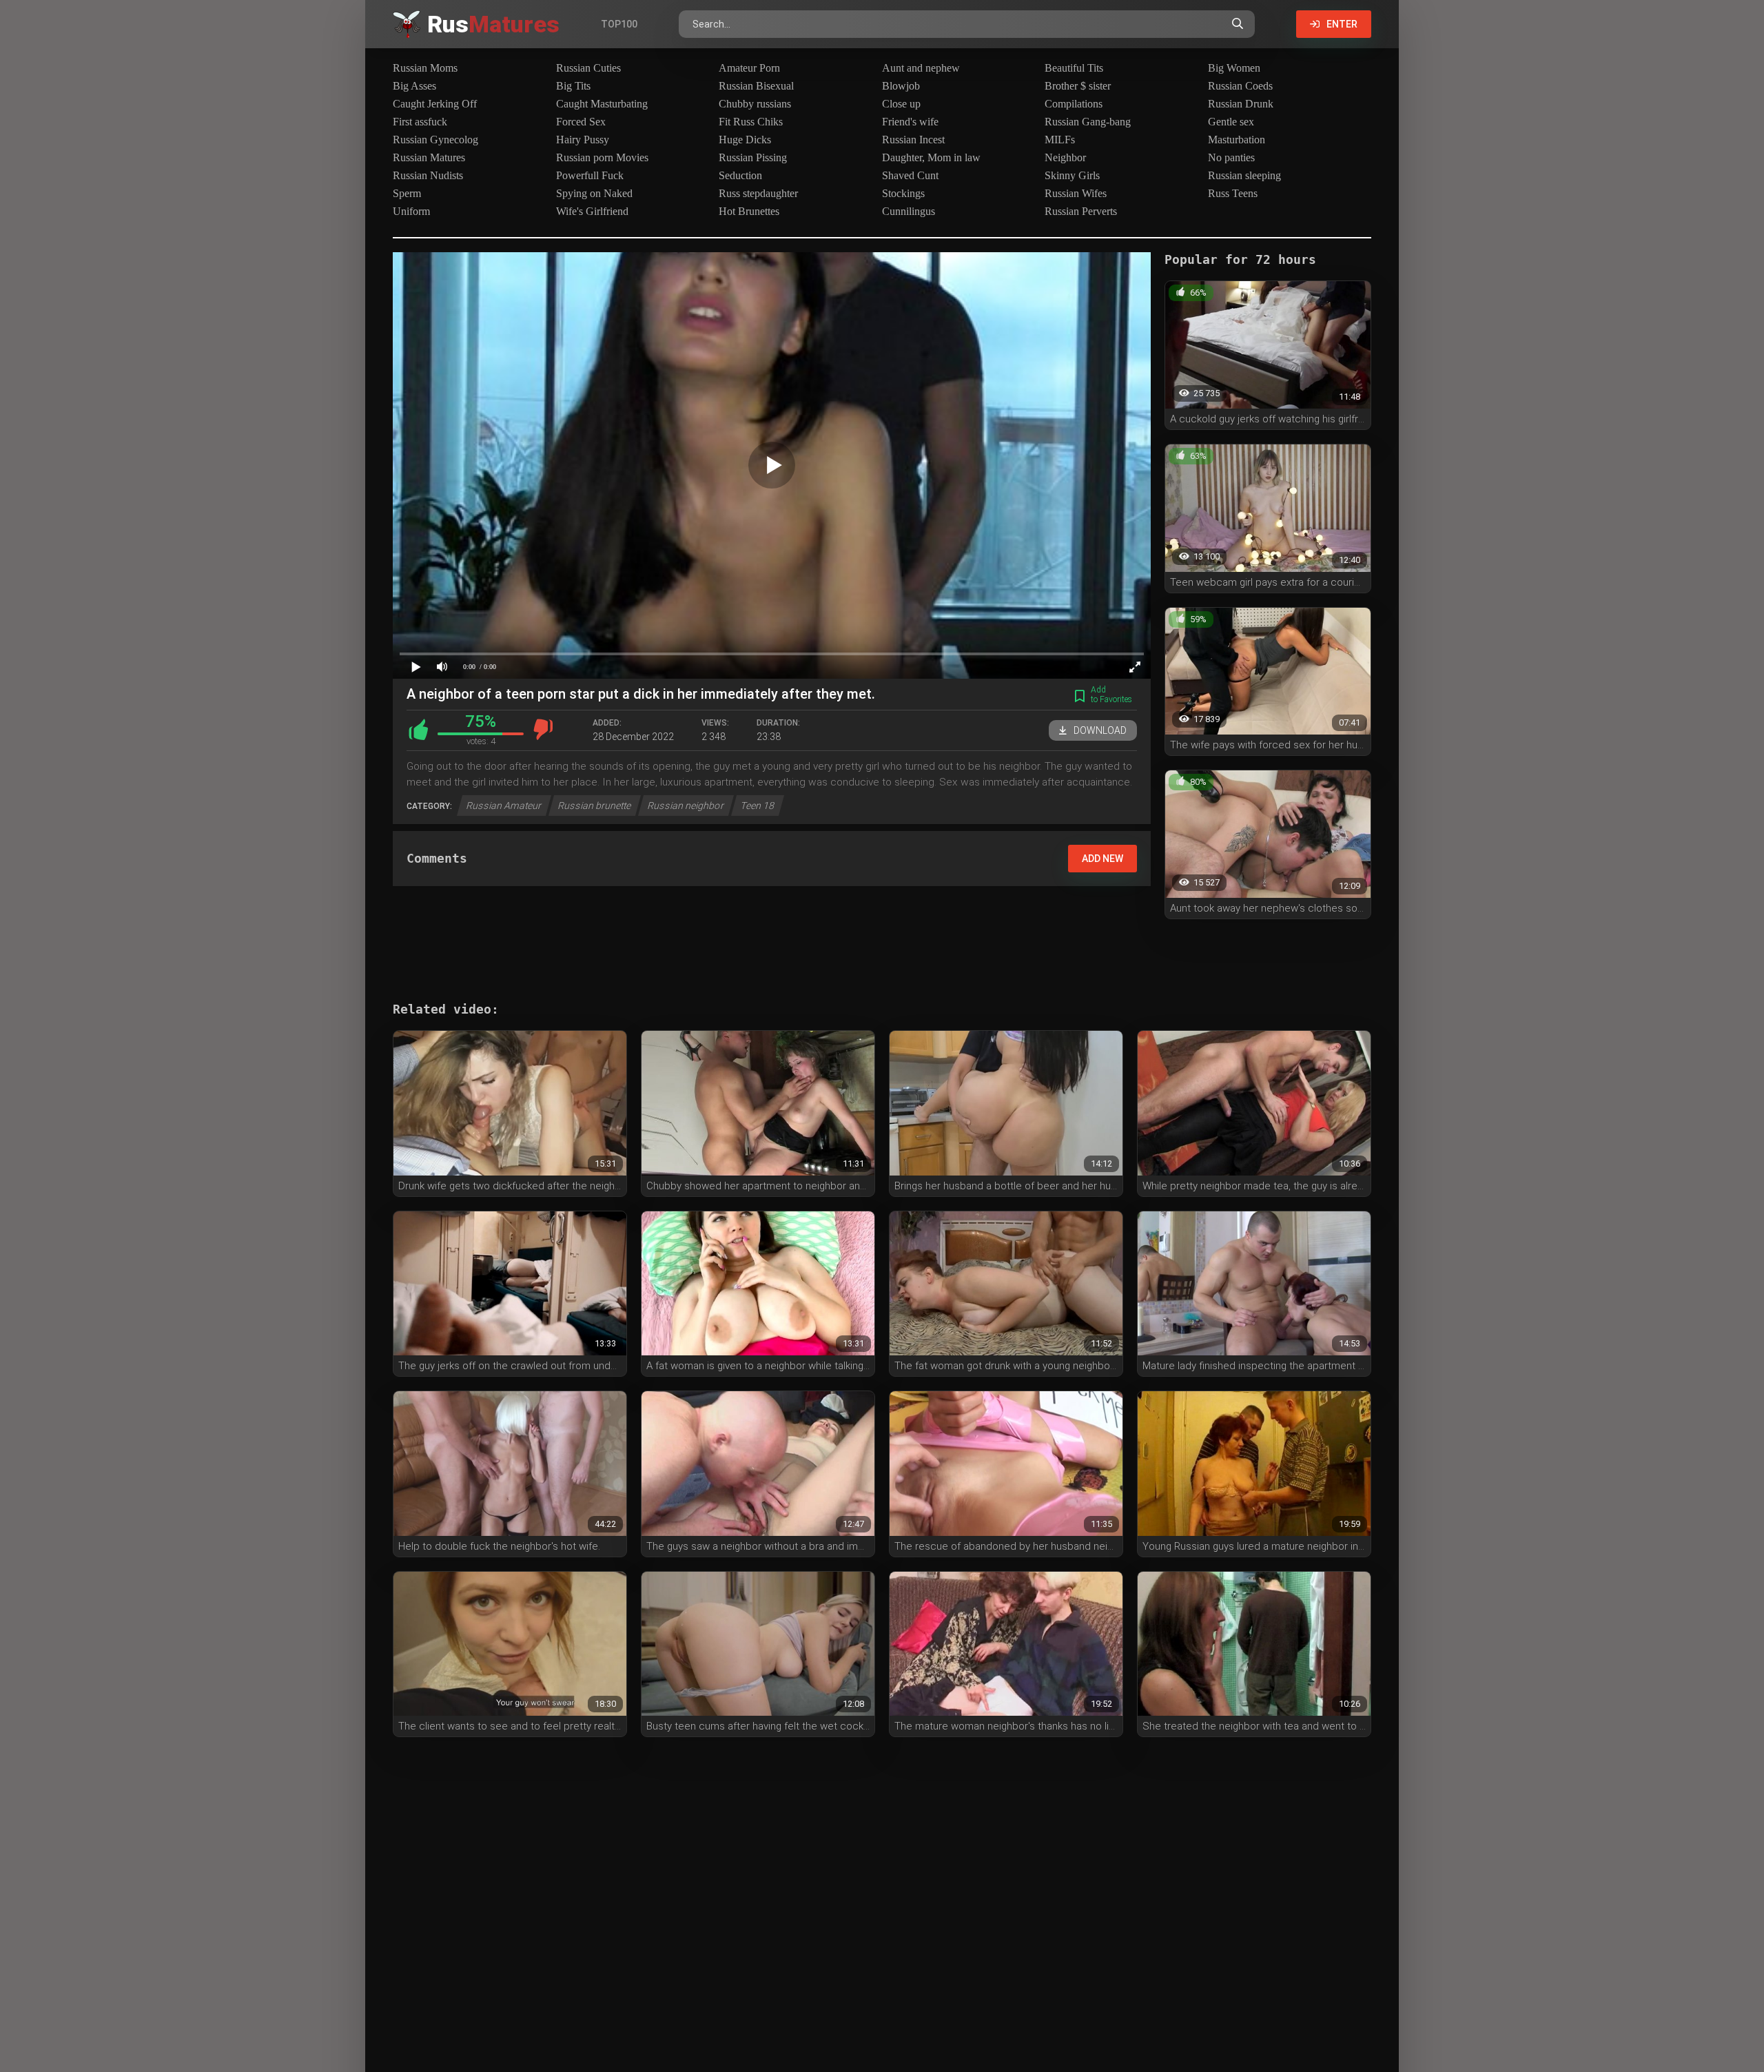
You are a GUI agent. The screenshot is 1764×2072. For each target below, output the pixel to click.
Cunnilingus (909, 211)
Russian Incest (913, 140)
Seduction (740, 175)
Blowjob (901, 86)
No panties (1231, 157)
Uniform (411, 211)
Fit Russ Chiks (751, 122)
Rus (493, 24)
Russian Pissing (753, 157)
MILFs (1060, 140)
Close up (901, 104)
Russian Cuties (588, 68)
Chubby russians (755, 104)
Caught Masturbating (602, 104)
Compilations (1074, 104)
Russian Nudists (428, 175)
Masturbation (1237, 140)
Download (1100, 730)
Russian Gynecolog (435, 140)
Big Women (1234, 68)
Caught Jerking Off (435, 104)
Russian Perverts (1081, 211)
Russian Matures (429, 157)
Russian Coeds (1240, 86)
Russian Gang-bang (1088, 122)
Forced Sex (581, 122)
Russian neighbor (686, 806)
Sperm (407, 193)
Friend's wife (910, 122)
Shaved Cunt (910, 175)
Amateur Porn (749, 68)
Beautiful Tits (1074, 68)
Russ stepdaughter (758, 193)
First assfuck (420, 122)
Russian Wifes (1076, 193)
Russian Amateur (504, 806)
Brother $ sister (1078, 86)
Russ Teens (1233, 193)
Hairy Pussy (583, 140)
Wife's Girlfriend (592, 211)
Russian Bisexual (756, 86)
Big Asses (414, 86)
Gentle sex (1231, 122)
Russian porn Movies (602, 157)
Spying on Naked (594, 193)
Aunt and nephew (921, 68)
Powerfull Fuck (590, 175)
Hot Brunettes (749, 211)
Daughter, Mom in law (931, 157)
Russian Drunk (1241, 104)
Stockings (903, 193)
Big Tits (573, 86)
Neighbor (1065, 157)
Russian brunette (595, 806)
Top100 (619, 24)
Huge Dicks (745, 140)
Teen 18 (758, 806)
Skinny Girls (1072, 175)
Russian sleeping (1244, 175)
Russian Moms (425, 68)
